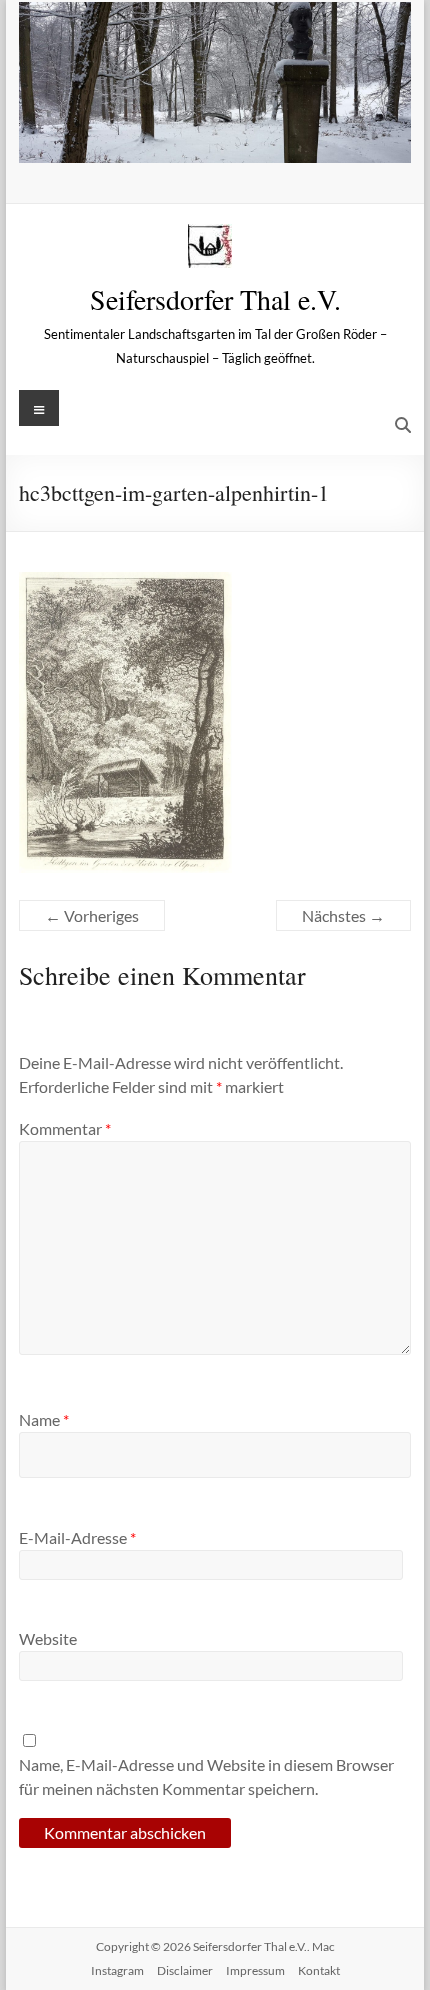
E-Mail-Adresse (77, 1537)
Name (44, 1419)
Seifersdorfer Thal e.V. (215, 299)
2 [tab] (183, 137)
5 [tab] (246, 137)
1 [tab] (162, 137)
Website (48, 1638)
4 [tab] (225, 137)
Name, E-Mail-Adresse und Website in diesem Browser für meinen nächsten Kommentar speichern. (206, 1776)
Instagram (117, 1970)
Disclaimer (185, 1970)
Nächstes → (343, 915)
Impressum (255, 1970)
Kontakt (319, 1970)
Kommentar (65, 1128)
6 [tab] (267, 137)
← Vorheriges (92, 915)
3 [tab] (204, 137)
